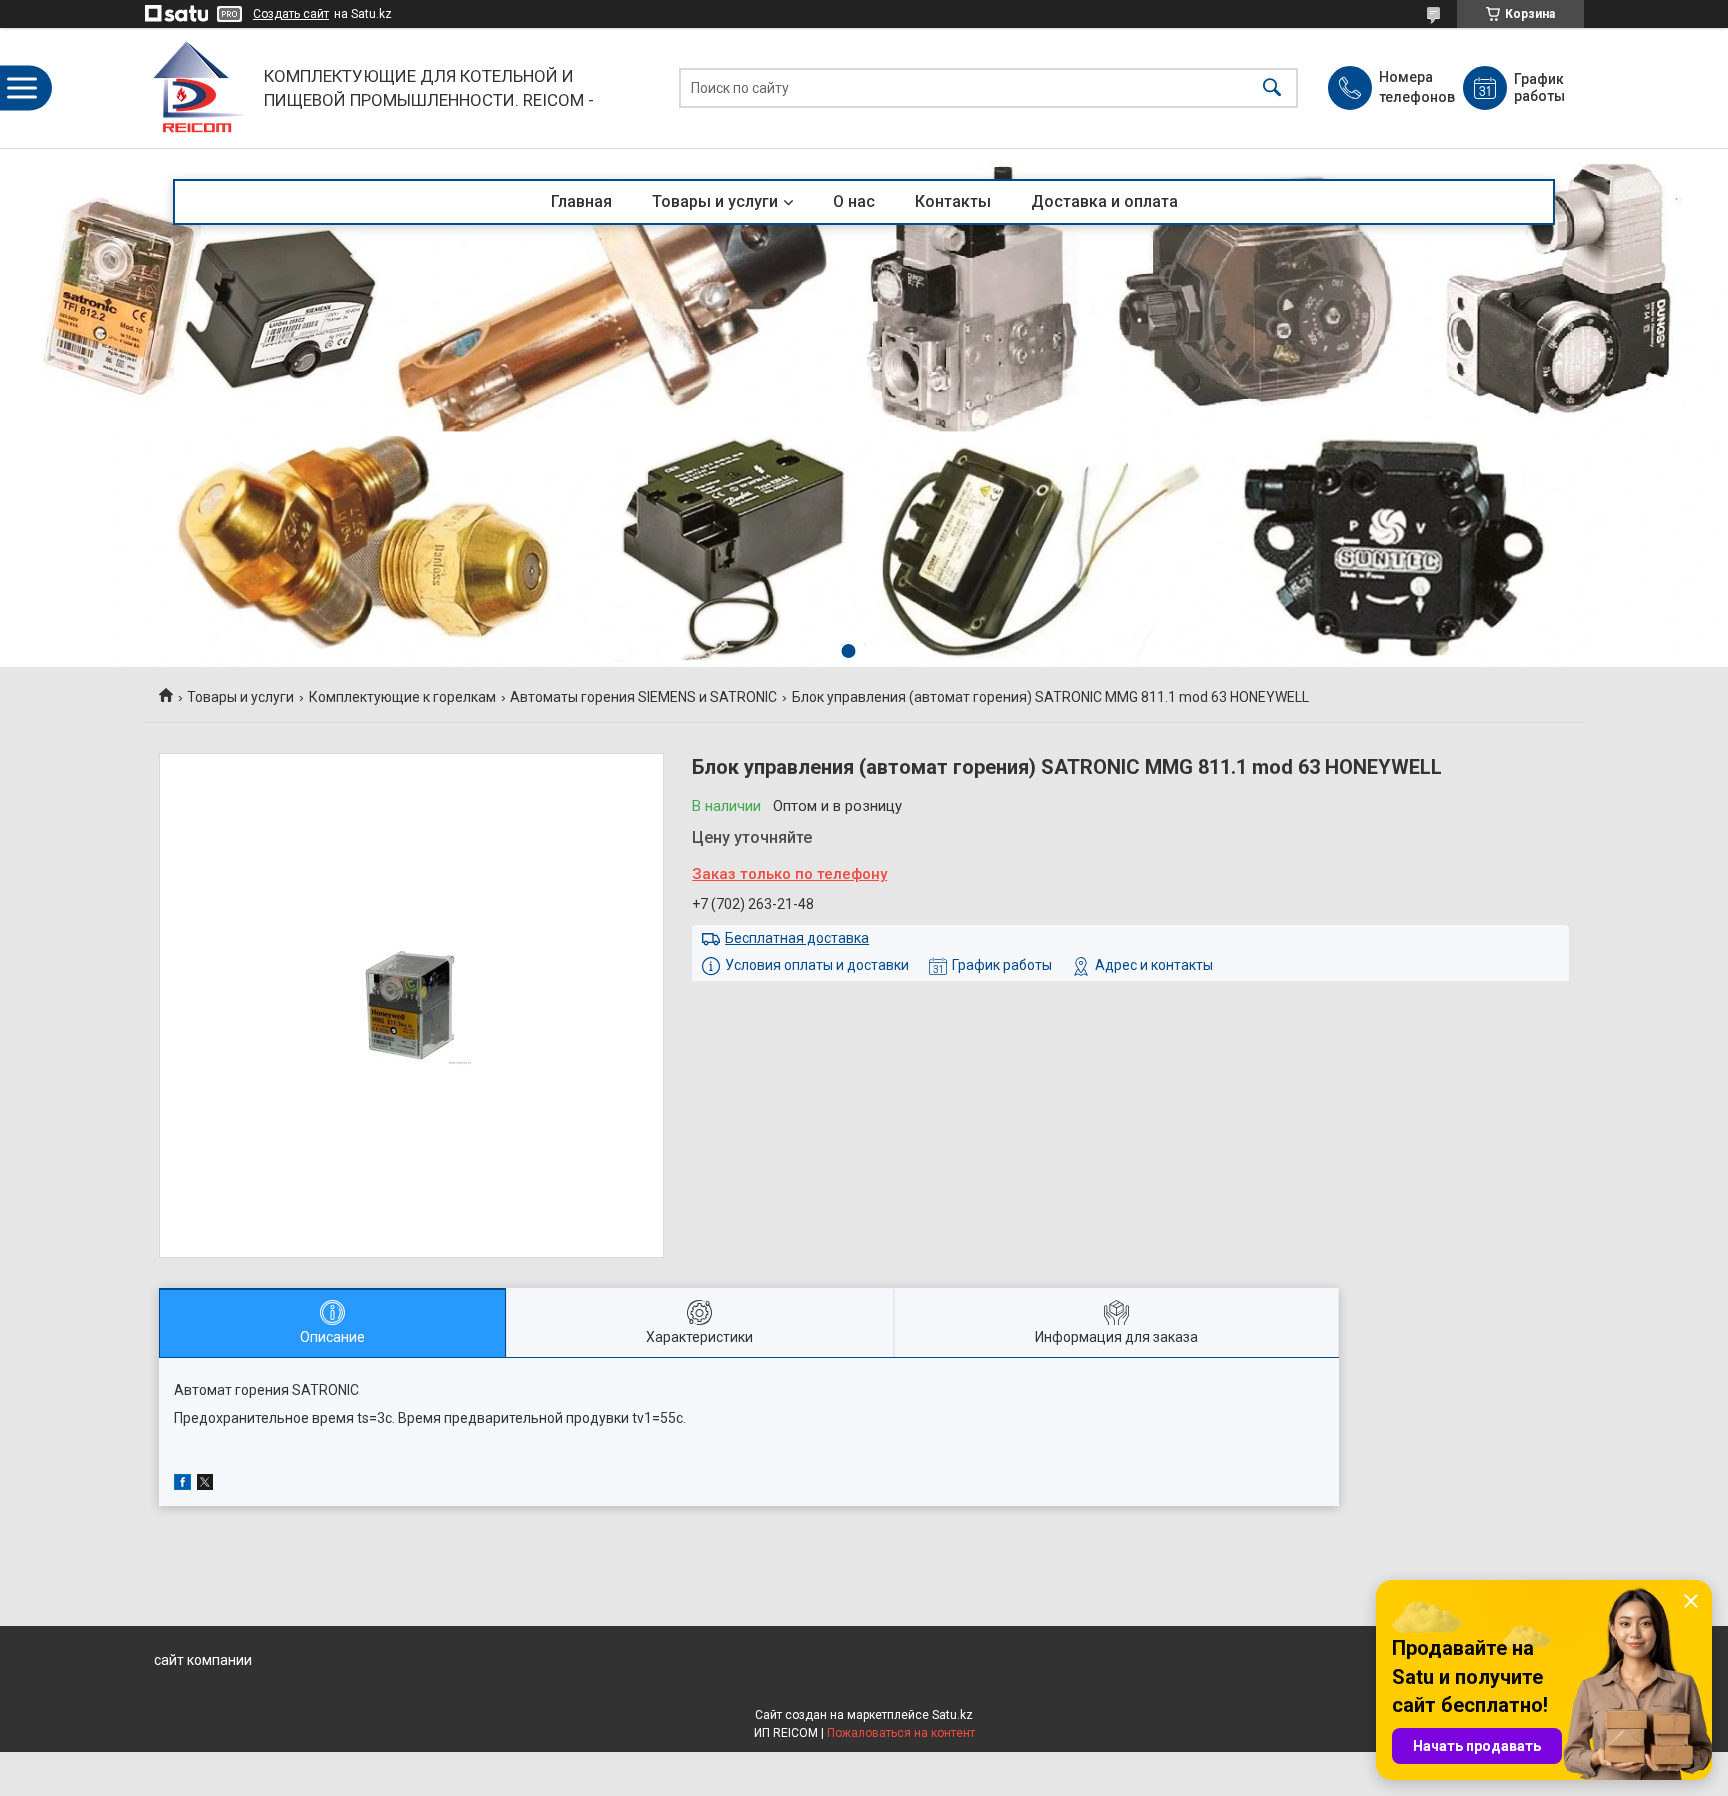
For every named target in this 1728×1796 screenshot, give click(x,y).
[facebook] (182, 1485)
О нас (854, 201)
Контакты (953, 201)
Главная (581, 201)
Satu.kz (952, 1715)
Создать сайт (291, 14)
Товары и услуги (715, 201)
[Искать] (1272, 88)
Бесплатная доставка (797, 938)
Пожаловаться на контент (901, 1733)
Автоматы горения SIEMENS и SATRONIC (643, 697)
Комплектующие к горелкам (402, 697)
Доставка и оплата (1104, 201)
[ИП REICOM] (199, 88)
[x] (205, 1485)
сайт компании (203, 1660)
